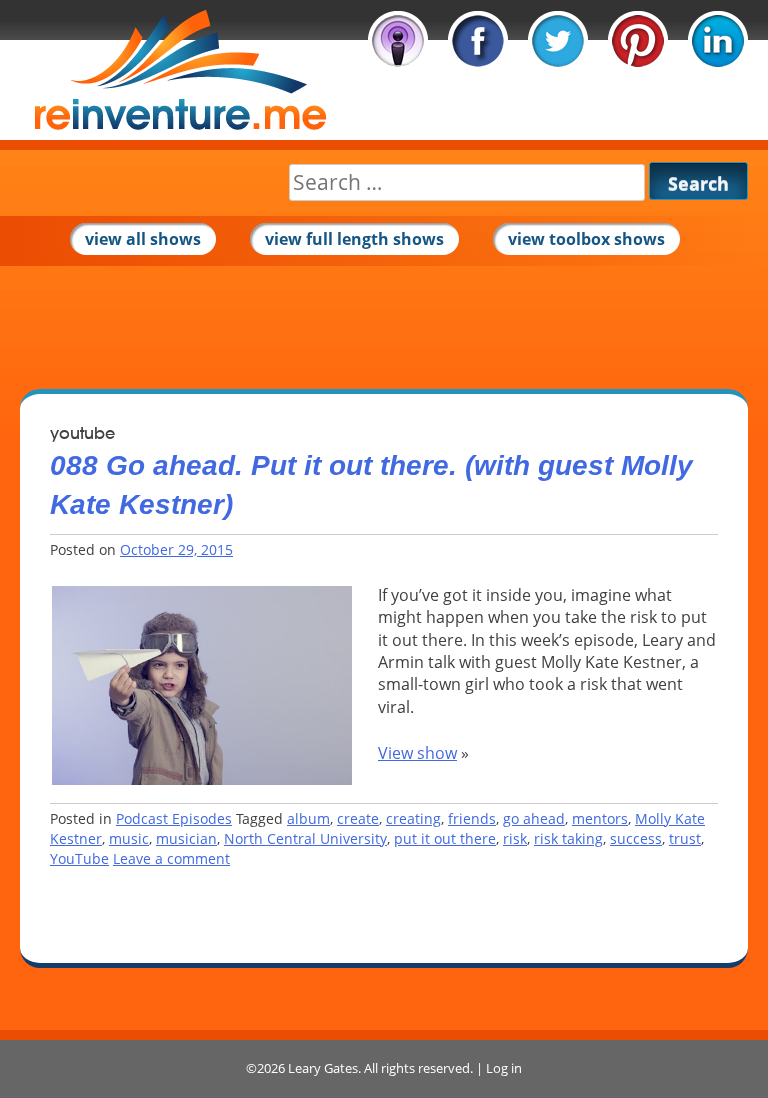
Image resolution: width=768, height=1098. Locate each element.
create (358, 818)
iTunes (398, 41)
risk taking (568, 838)
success (636, 838)
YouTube (79, 858)
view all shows (143, 239)
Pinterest (638, 41)
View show (417, 753)
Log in (504, 1068)
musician (186, 838)
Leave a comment (171, 858)
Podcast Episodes (174, 818)
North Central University (305, 838)
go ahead (534, 818)
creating (413, 818)
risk (515, 838)
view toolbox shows (586, 239)
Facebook (478, 41)
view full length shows (354, 239)
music (129, 838)
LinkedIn (718, 41)
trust (685, 838)
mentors (600, 818)
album (308, 818)
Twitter (558, 41)
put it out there (445, 838)
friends (472, 818)
